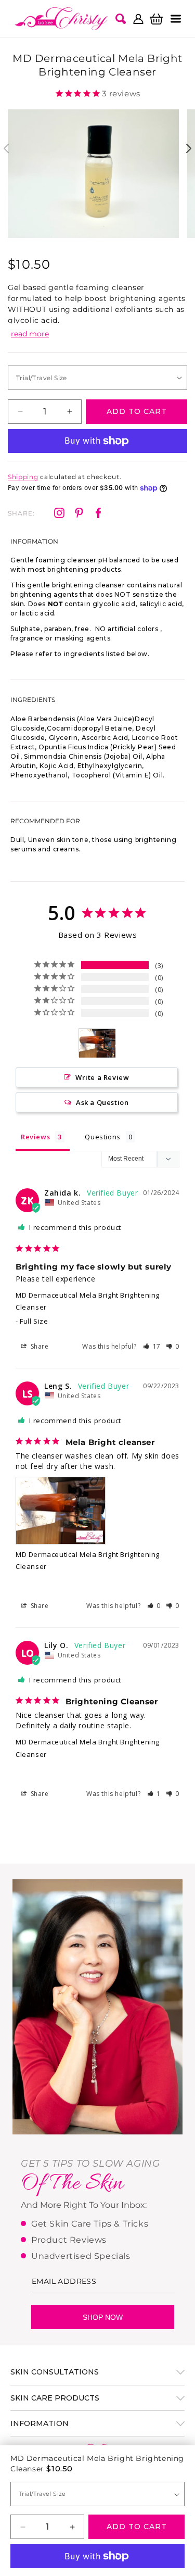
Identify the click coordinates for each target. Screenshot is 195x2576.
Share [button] (39, 1346)
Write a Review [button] (102, 1077)
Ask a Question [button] (102, 1102)
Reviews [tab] (35, 1137)
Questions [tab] (102, 1137)
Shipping (23, 477)
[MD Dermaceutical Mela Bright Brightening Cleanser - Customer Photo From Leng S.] (97, 1043)
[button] (176, 19)
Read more (30, 334)
